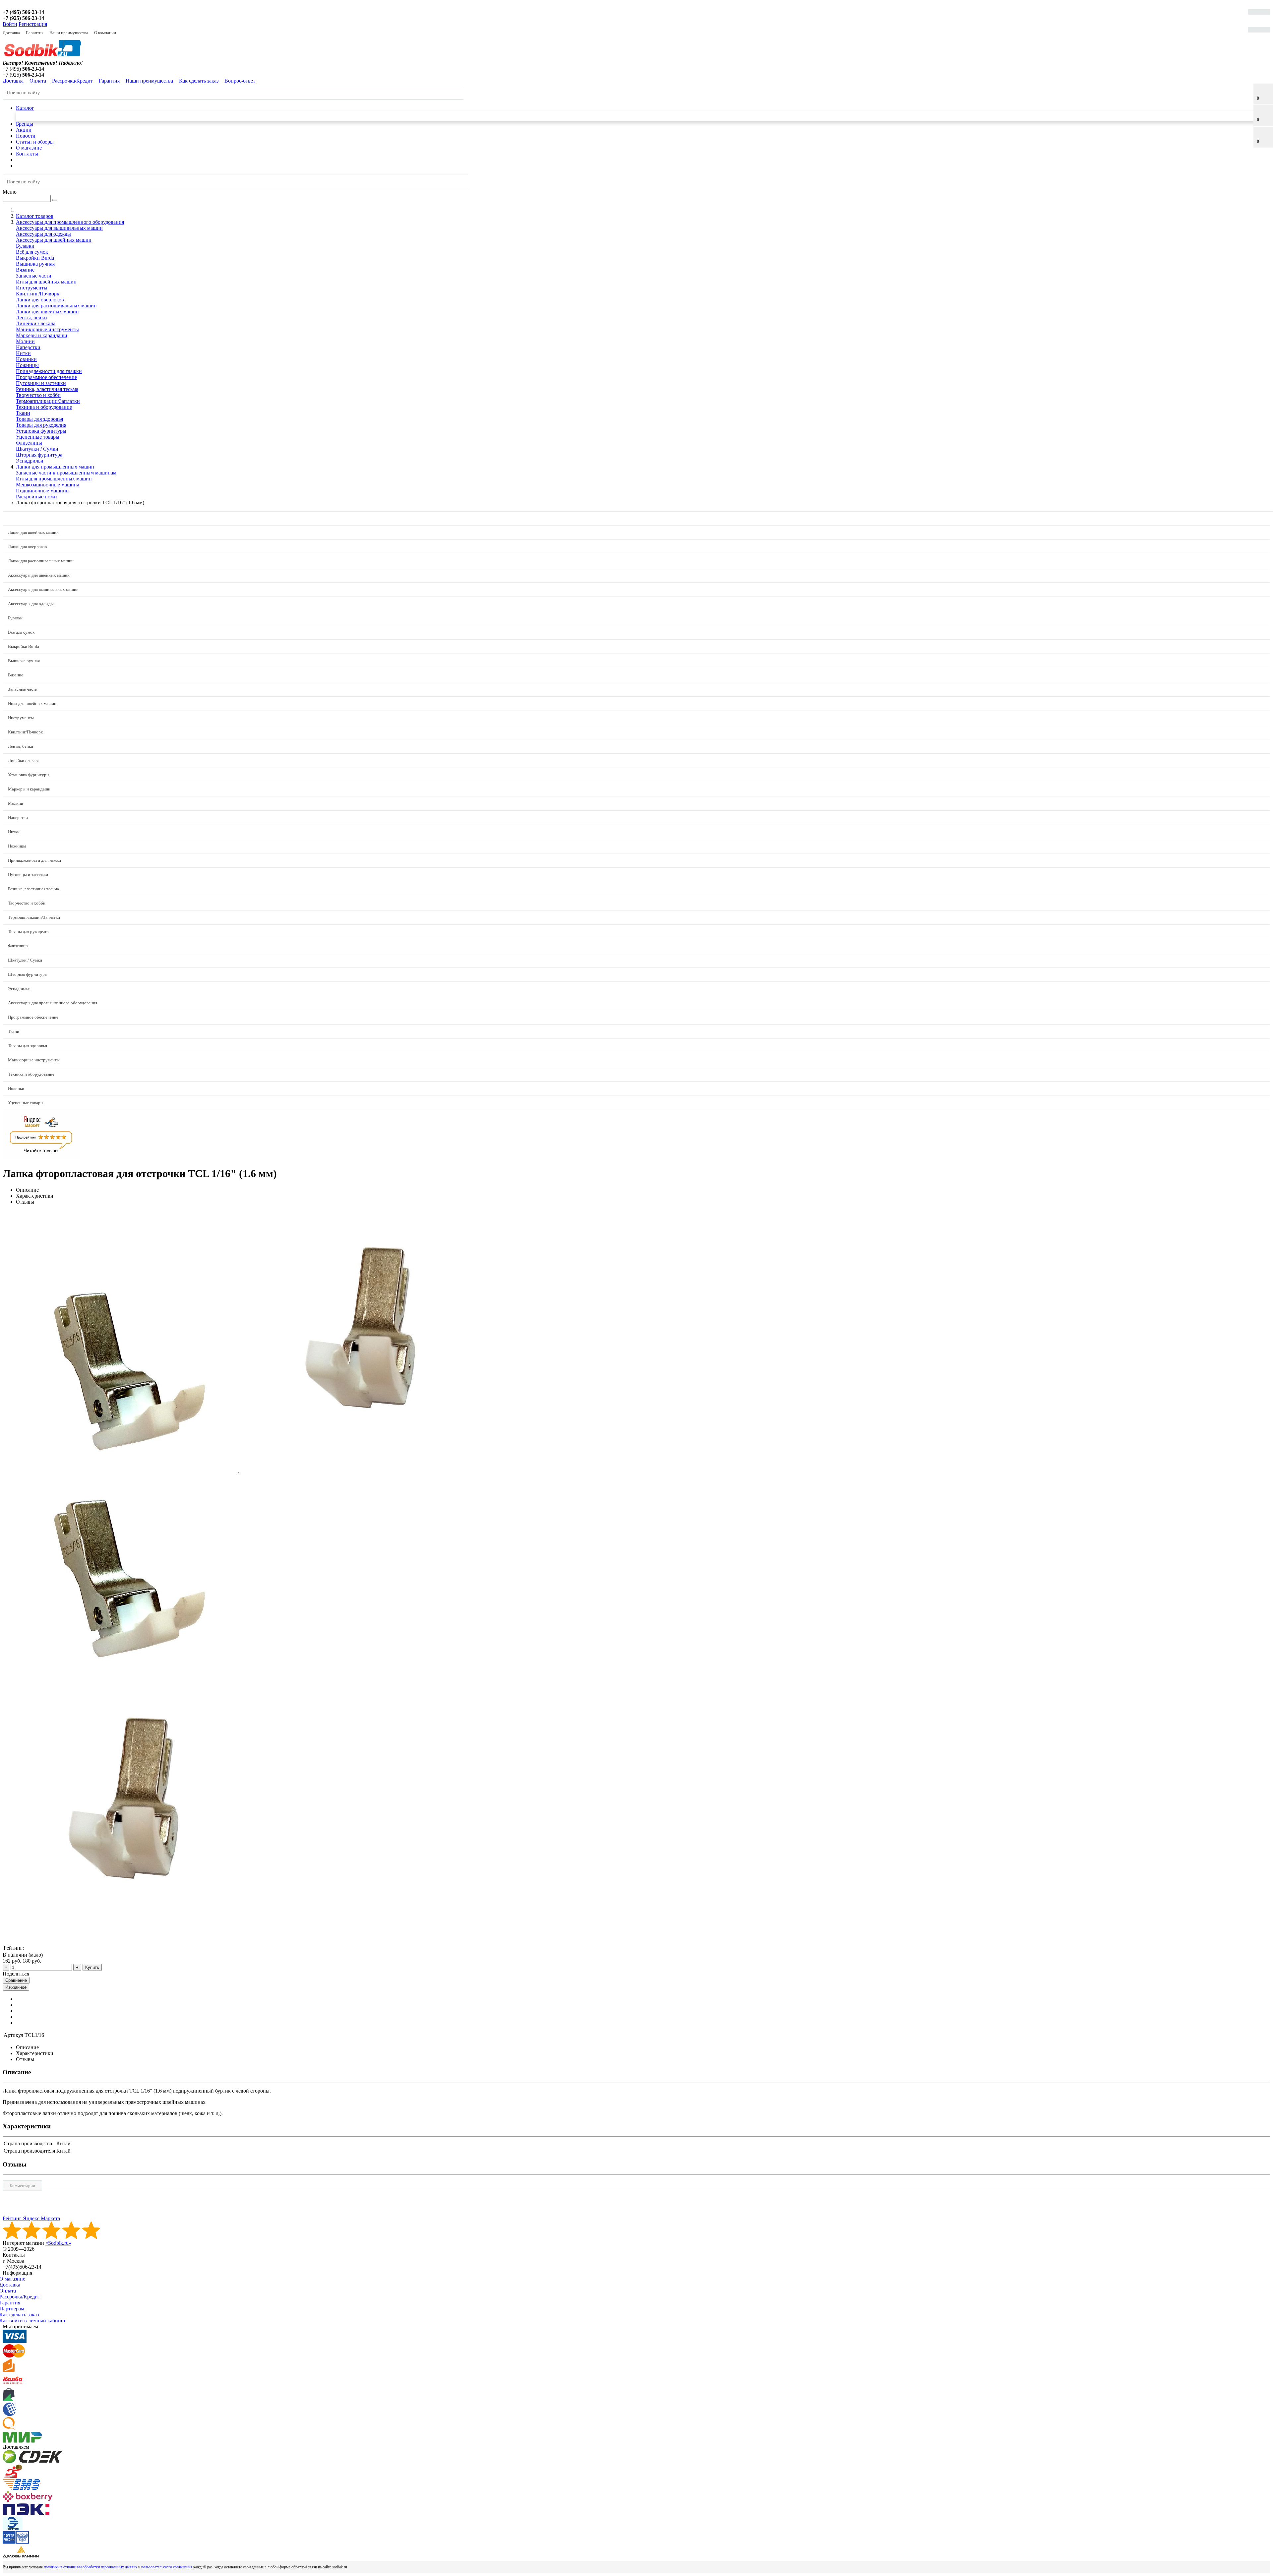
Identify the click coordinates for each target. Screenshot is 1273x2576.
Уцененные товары (38, 437)
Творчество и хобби (38, 395)
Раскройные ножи (36, 497)
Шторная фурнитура (39, 455)
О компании (105, 33)
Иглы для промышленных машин (54, 479)
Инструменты (32, 288)
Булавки (25, 246)
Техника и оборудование (44, 407)
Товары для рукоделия (41, 425)
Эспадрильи (30, 461)
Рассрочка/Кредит (72, 81)
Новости (26, 136)
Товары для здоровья (39, 419)
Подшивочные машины (43, 491)
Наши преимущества (69, 33)
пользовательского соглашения (167, 2567)
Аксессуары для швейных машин (54, 240)
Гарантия (35, 33)
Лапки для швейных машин (47, 312)
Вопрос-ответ (240, 81)
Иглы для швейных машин (46, 282)
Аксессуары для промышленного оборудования (53, 1003)
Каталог (25, 108)
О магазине (29, 148)
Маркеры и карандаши (42, 335)
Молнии (25, 341)
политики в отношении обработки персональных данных (91, 2567)
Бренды (25, 124)
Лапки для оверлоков (40, 300)
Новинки (26, 359)
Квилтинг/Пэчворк (38, 294)
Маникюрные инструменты (47, 329)
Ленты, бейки (31, 317)
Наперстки (28, 347)
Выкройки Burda (35, 258)
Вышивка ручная (35, 264)
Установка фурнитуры (41, 431)
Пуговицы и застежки (41, 383)
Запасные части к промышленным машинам (66, 473)
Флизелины (29, 443)
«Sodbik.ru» (58, 2243)
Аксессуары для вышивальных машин (59, 228)
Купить (92, 1967)
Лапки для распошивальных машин (56, 306)
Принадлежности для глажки (49, 371)
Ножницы (27, 365)
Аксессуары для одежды (43, 234)
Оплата (38, 81)
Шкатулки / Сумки (37, 449)
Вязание (25, 270)
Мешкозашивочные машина (48, 485)
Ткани (23, 413)
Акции (24, 130)
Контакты (27, 154)
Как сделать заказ (199, 81)
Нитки (23, 353)
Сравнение (16, 1980)
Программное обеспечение (46, 377)
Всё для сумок (32, 252)
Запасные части (34, 276)
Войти (10, 24)
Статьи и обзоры (35, 142)
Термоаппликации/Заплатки (48, 401)
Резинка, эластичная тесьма (47, 389)
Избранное (16, 1987)
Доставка (11, 33)
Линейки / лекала (36, 323)
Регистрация (33, 24)
